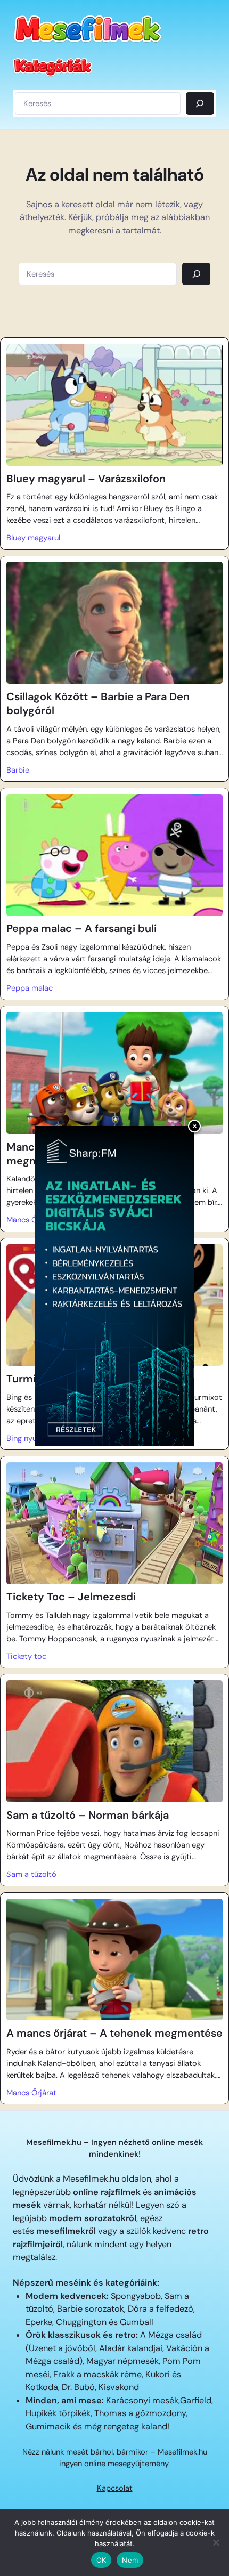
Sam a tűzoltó (31, 1874)
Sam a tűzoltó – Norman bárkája (88, 1815)
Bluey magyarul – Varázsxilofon (86, 479)
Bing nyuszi (26, 1438)
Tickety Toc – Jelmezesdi (71, 1597)
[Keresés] (200, 103)
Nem (130, 2560)
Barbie (18, 770)
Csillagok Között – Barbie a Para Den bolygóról (98, 703)
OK (101, 2560)
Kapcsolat (115, 2488)
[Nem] (216, 2542)
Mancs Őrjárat (31, 1220)
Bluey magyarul (33, 538)
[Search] (196, 274)
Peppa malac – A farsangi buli (81, 928)
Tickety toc (26, 1656)
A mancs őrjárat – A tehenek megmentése (114, 2033)
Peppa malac (30, 988)
